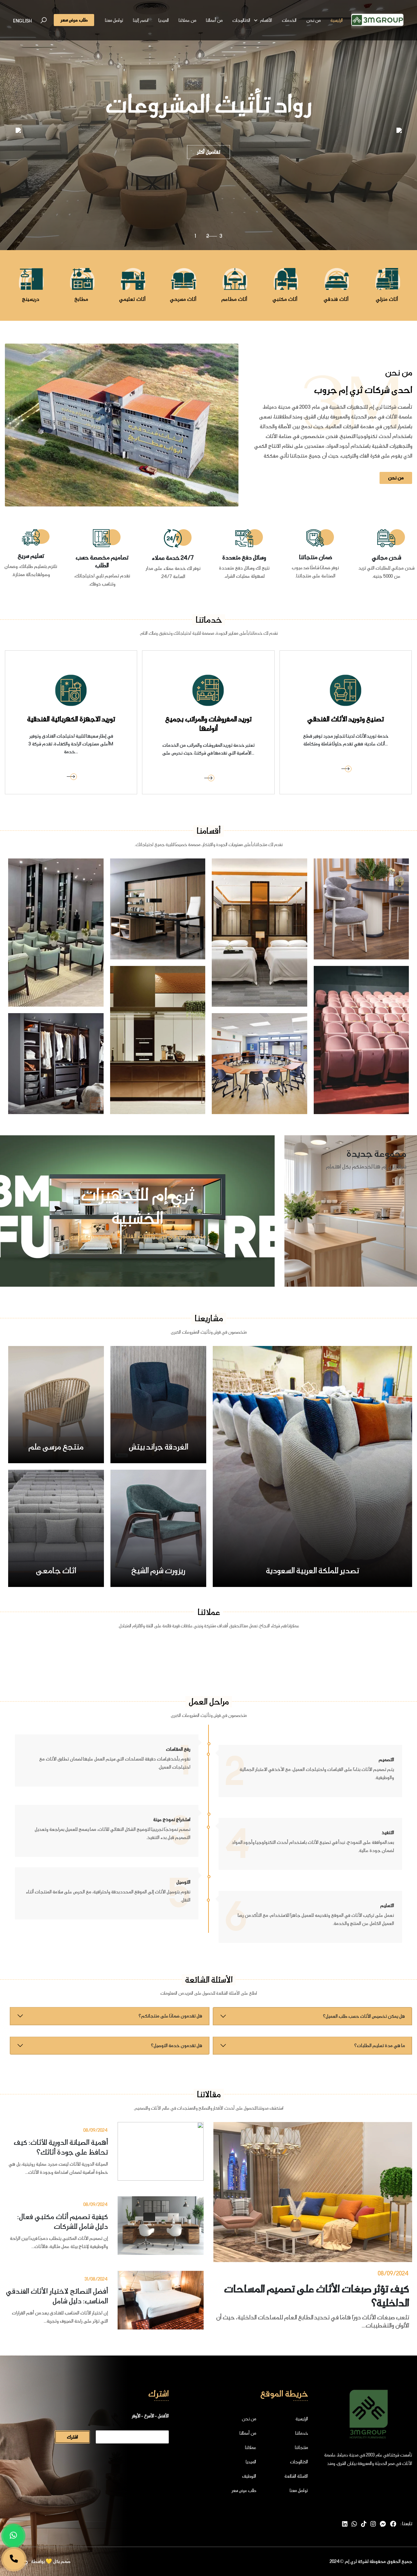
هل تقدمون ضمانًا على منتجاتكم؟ (170, 2016)
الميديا (164, 20)
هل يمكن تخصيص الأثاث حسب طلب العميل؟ (364, 2016)
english (22, 21)
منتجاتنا (301, 2447)
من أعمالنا (214, 20)
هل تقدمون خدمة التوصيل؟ (177, 2045)
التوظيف (249, 2476)
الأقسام (266, 20)
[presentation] (18, 130)
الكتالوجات (241, 20)
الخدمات (289, 20)
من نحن (313, 20)
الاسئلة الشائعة (296, 2476)
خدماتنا (302, 2433)
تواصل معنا (114, 20)
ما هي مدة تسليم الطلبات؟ (380, 2045)
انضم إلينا (141, 20)
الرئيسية (337, 20)
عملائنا (251, 2447)
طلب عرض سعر (244, 2490)
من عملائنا (187, 20)
